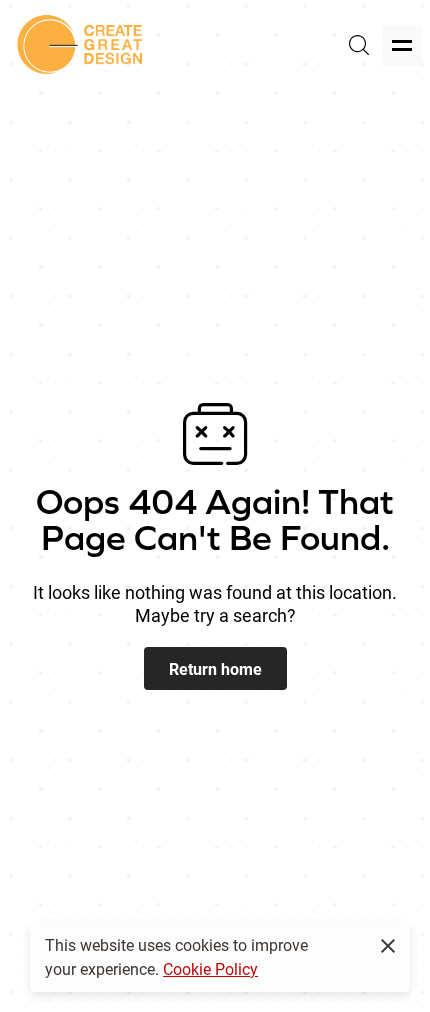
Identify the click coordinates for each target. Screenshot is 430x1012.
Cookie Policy (210, 968)
